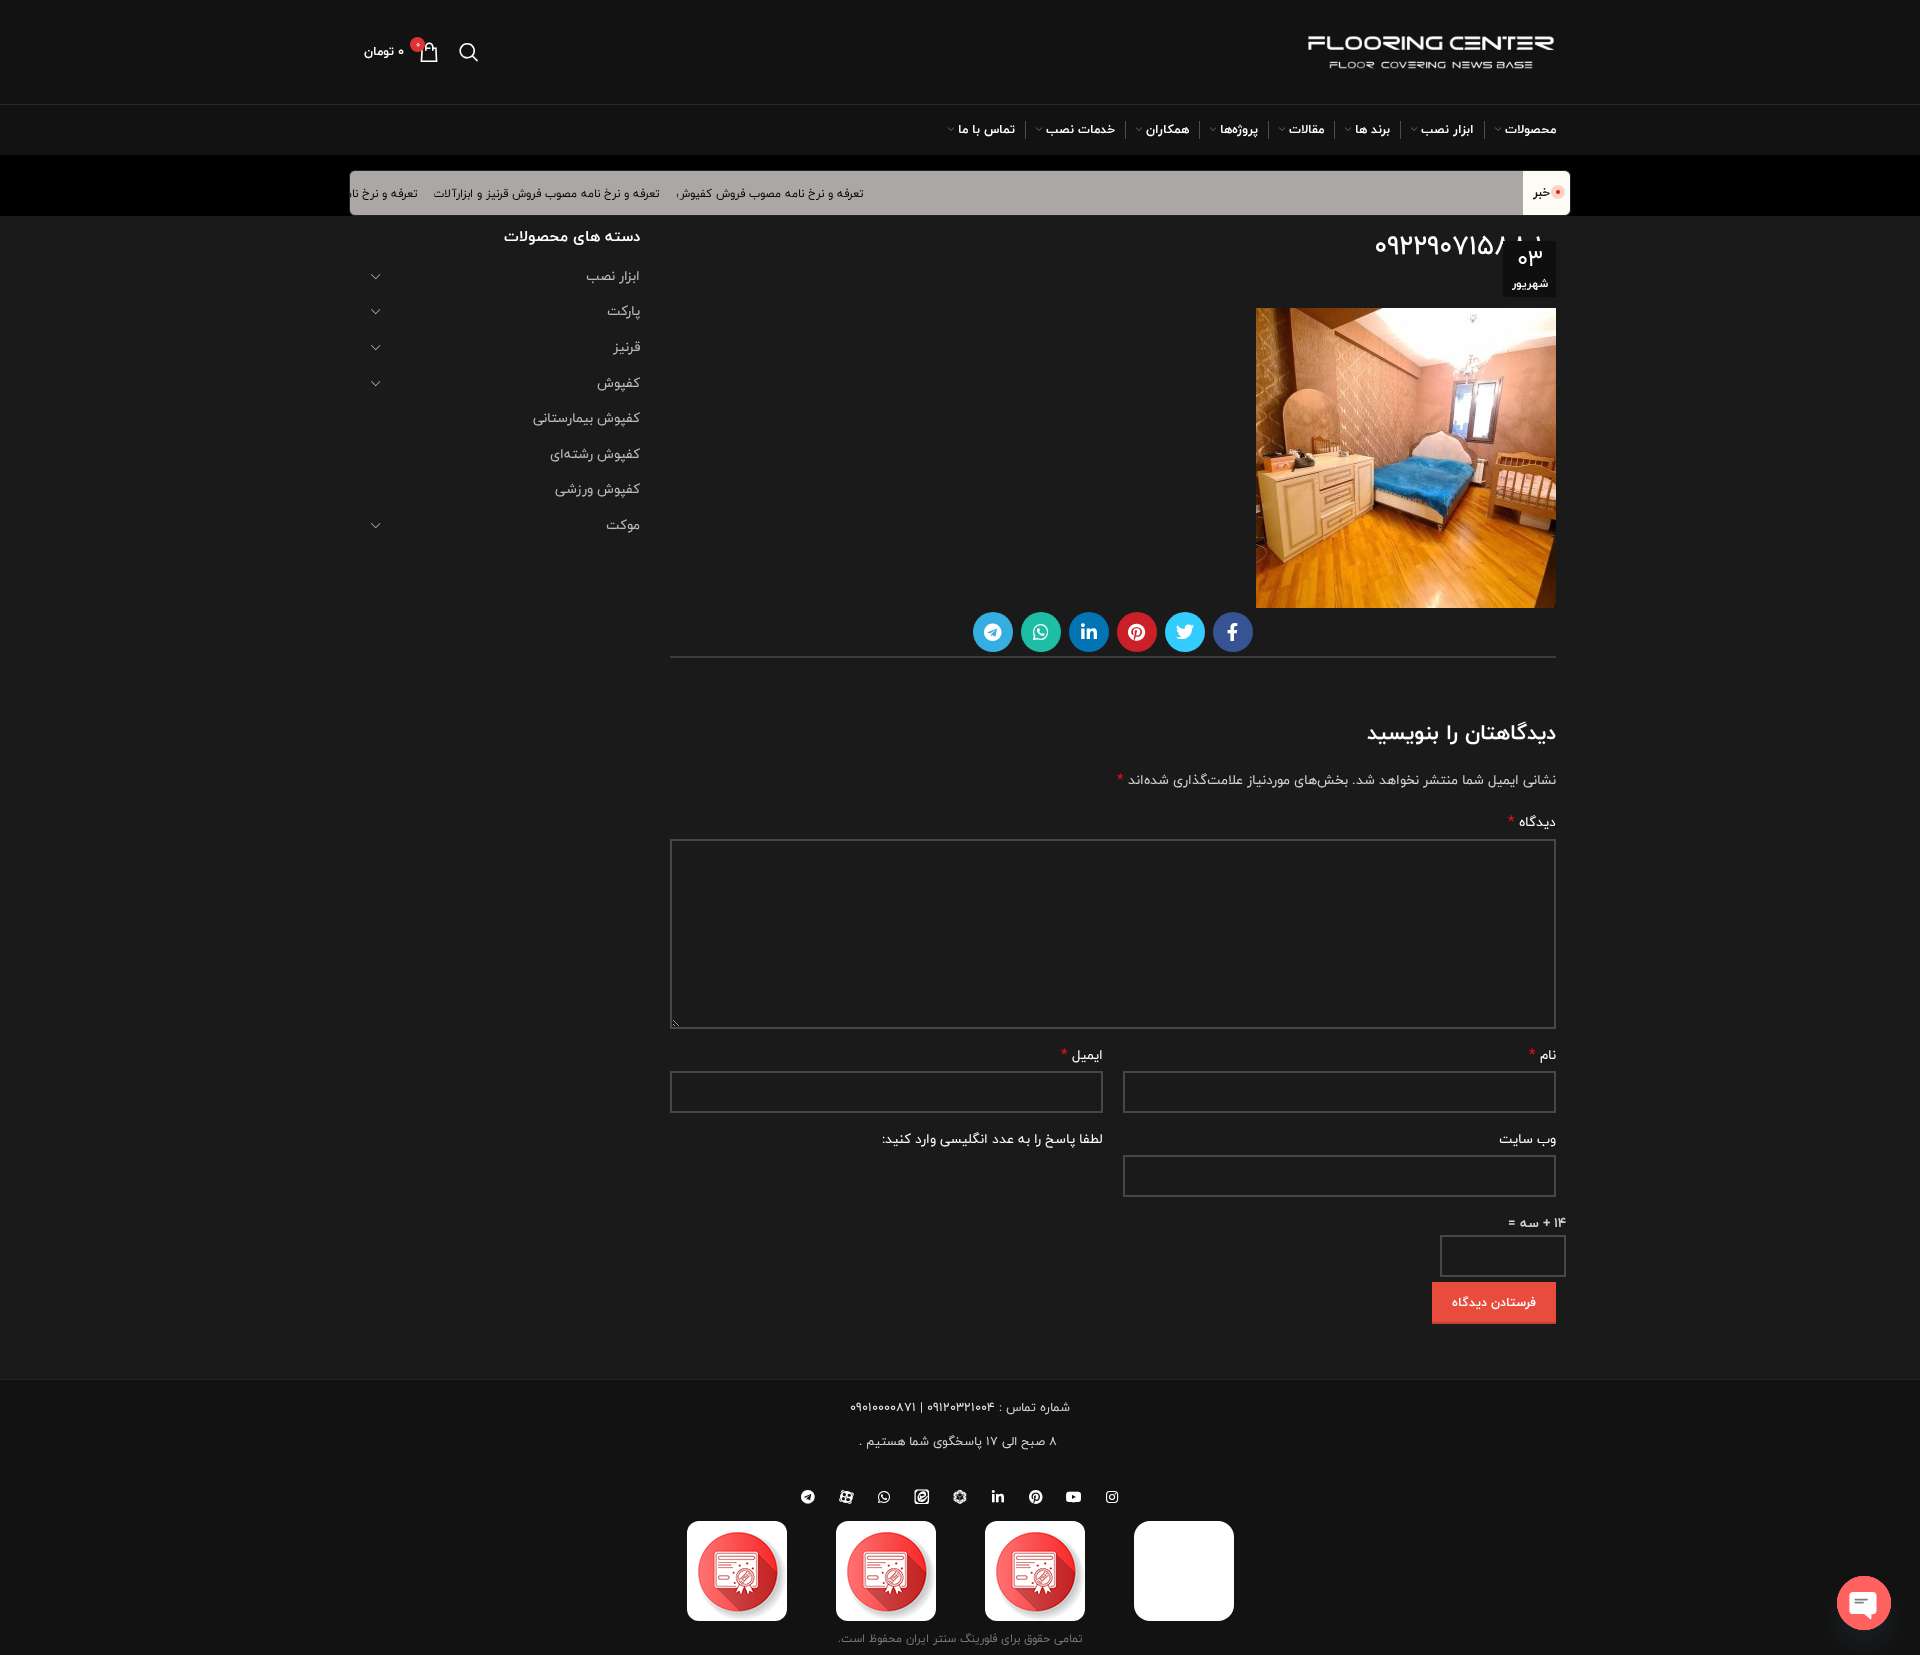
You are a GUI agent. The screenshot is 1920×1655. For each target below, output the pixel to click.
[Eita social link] (922, 1497)
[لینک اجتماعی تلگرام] (993, 632)
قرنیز (626, 347)
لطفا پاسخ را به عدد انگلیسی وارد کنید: (992, 1139)
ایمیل (1082, 1055)
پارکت (623, 311)
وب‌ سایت (1527, 1139)
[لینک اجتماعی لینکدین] (1089, 632)
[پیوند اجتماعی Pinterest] (1137, 632)
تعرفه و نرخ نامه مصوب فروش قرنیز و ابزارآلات (563, 193)
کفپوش (618, 383)
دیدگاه (1532, 822)
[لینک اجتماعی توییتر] (1185, 632)
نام (1542, 1055)
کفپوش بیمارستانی (586, 418)
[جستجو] (469, 52)
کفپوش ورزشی (597, 489)
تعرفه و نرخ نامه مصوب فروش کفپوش (787, 193)
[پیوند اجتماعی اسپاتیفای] (960, 1497)
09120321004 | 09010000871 (922, 1407)
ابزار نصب (613, 276)
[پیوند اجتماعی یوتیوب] (1074, 1497)
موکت (623, 525)
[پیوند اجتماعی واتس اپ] (1041, 632)
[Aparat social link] (846, 1497)
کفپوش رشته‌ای (595, 454)
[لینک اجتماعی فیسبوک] (1233, 632)
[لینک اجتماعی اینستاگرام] (1112, 1497)
